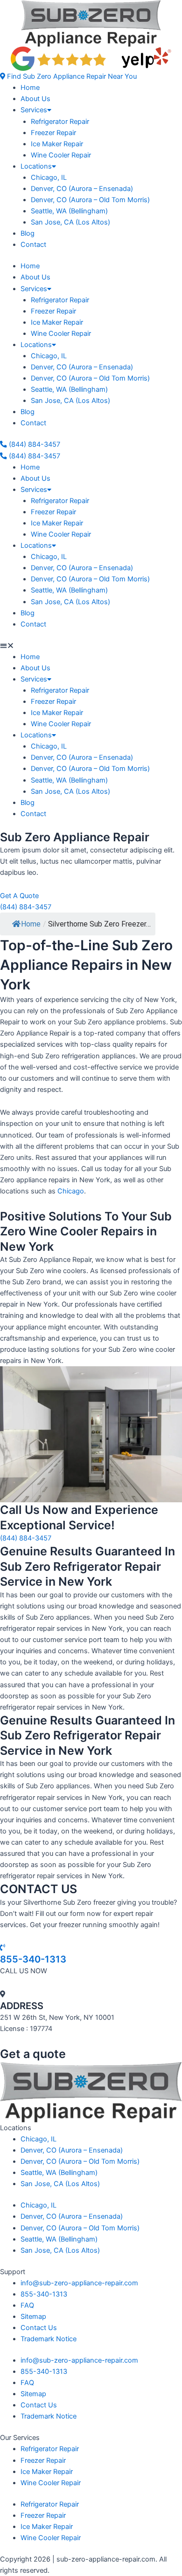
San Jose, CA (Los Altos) (70, 222)
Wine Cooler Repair (61, 155)
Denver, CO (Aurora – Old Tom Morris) (90, 200)
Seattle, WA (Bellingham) (69, 211)
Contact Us (39, 2328)
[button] (68, 76)
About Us (35, 99)
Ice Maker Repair (57, 144)
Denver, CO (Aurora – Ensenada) (82, 189)
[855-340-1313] (3, 1948)
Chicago (71, 1191)
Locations (36, 166)
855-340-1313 (33, 1959)
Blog (28, 233)
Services (34, 110)
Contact (33, 245)
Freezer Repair (53, 133)
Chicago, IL (49, 177)
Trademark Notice (49, 2339)
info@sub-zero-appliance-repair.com (79, 2283)
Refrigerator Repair (60, 122)
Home (30, 88)
